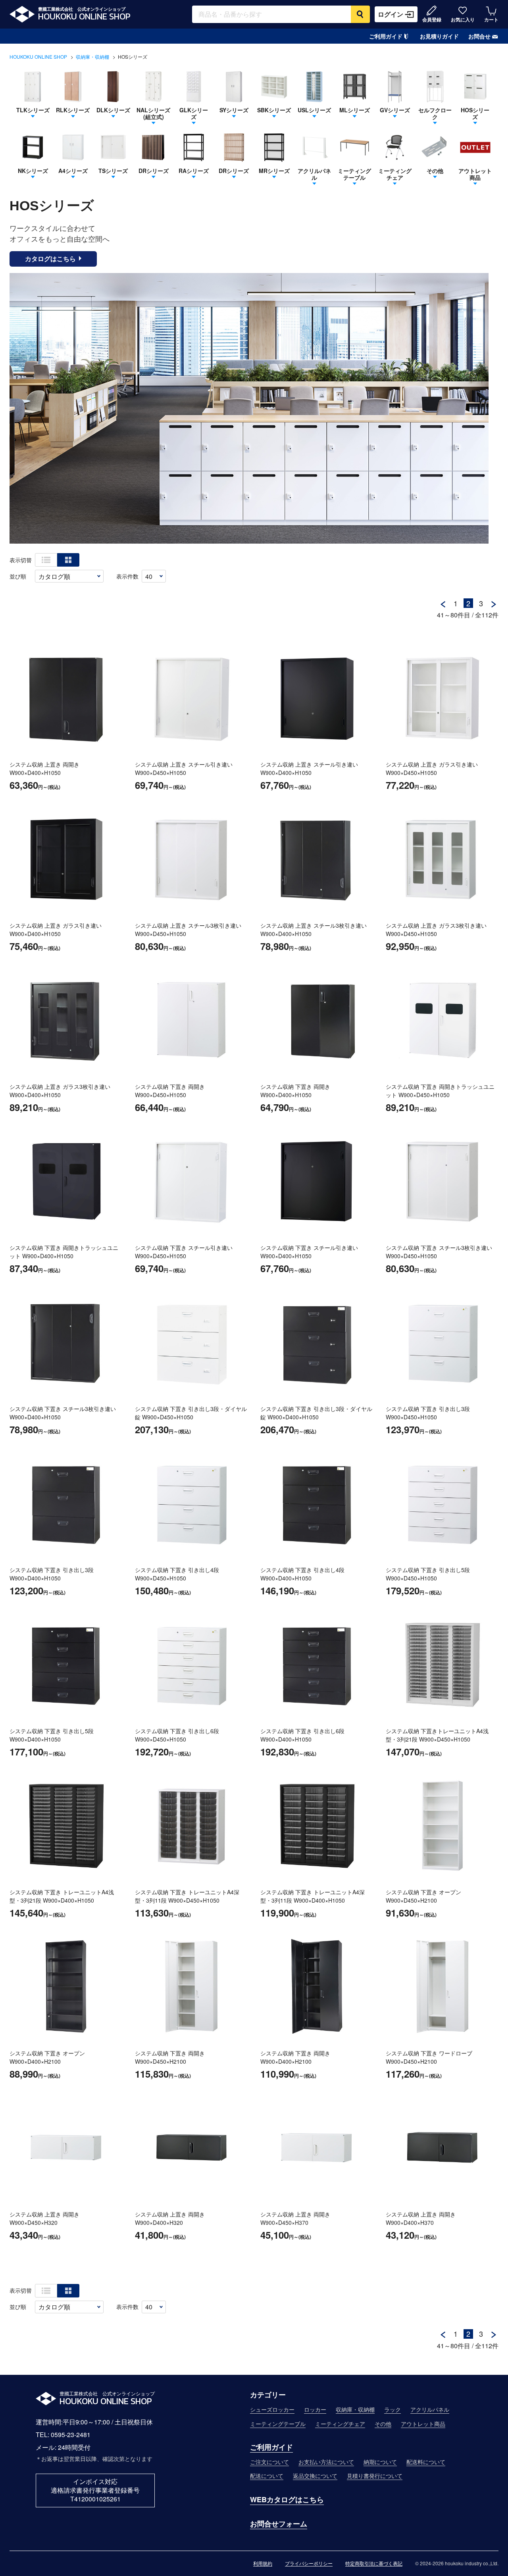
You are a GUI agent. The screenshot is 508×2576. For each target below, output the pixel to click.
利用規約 (263, 2564)
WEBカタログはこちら (287, 2499)
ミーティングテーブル (278, 2424)
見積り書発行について (375, 2476)
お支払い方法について (326, 2462)
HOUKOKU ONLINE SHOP (38, 57)
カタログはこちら (50, 259)
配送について (267, 2476)
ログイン (391, 14)
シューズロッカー (272, 2409)
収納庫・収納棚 (92, 57)
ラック (393, 2409)
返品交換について (315, 2476)
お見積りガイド (439, 36)
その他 (383, 2424)
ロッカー (315, 2409)
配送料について (426, 2462)
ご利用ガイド (386, 36)
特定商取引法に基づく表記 (374, 2564)
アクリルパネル (430, 2409)
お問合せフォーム (279, 2524)
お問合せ (479, 36)
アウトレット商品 (423, 2424)
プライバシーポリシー (309, 2564)
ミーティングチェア (340, 2424)
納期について (380, 2462)
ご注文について (269, 2462)
